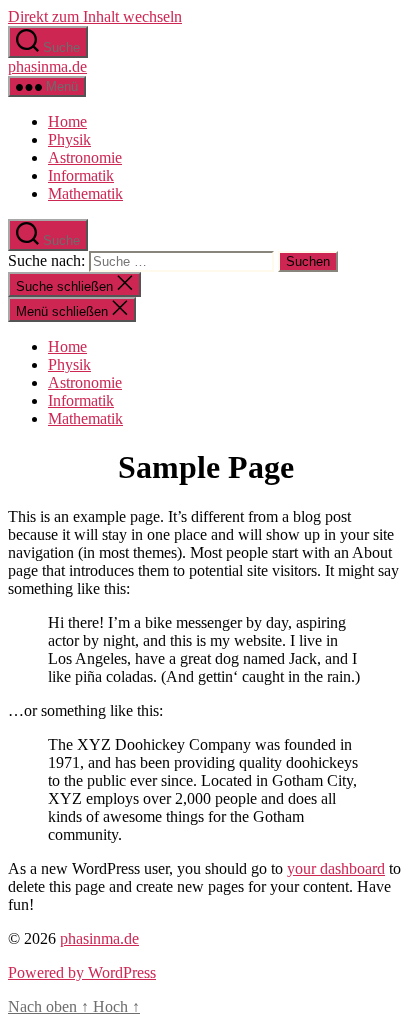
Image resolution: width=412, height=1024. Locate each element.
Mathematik (85, 193)
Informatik (81, 175)
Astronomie (85, 157)
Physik (69, 139)
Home (67, 121)
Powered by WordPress (82, 972)
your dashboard (336, 868)
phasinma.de (47, 66)
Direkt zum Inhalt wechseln (95, 16)
